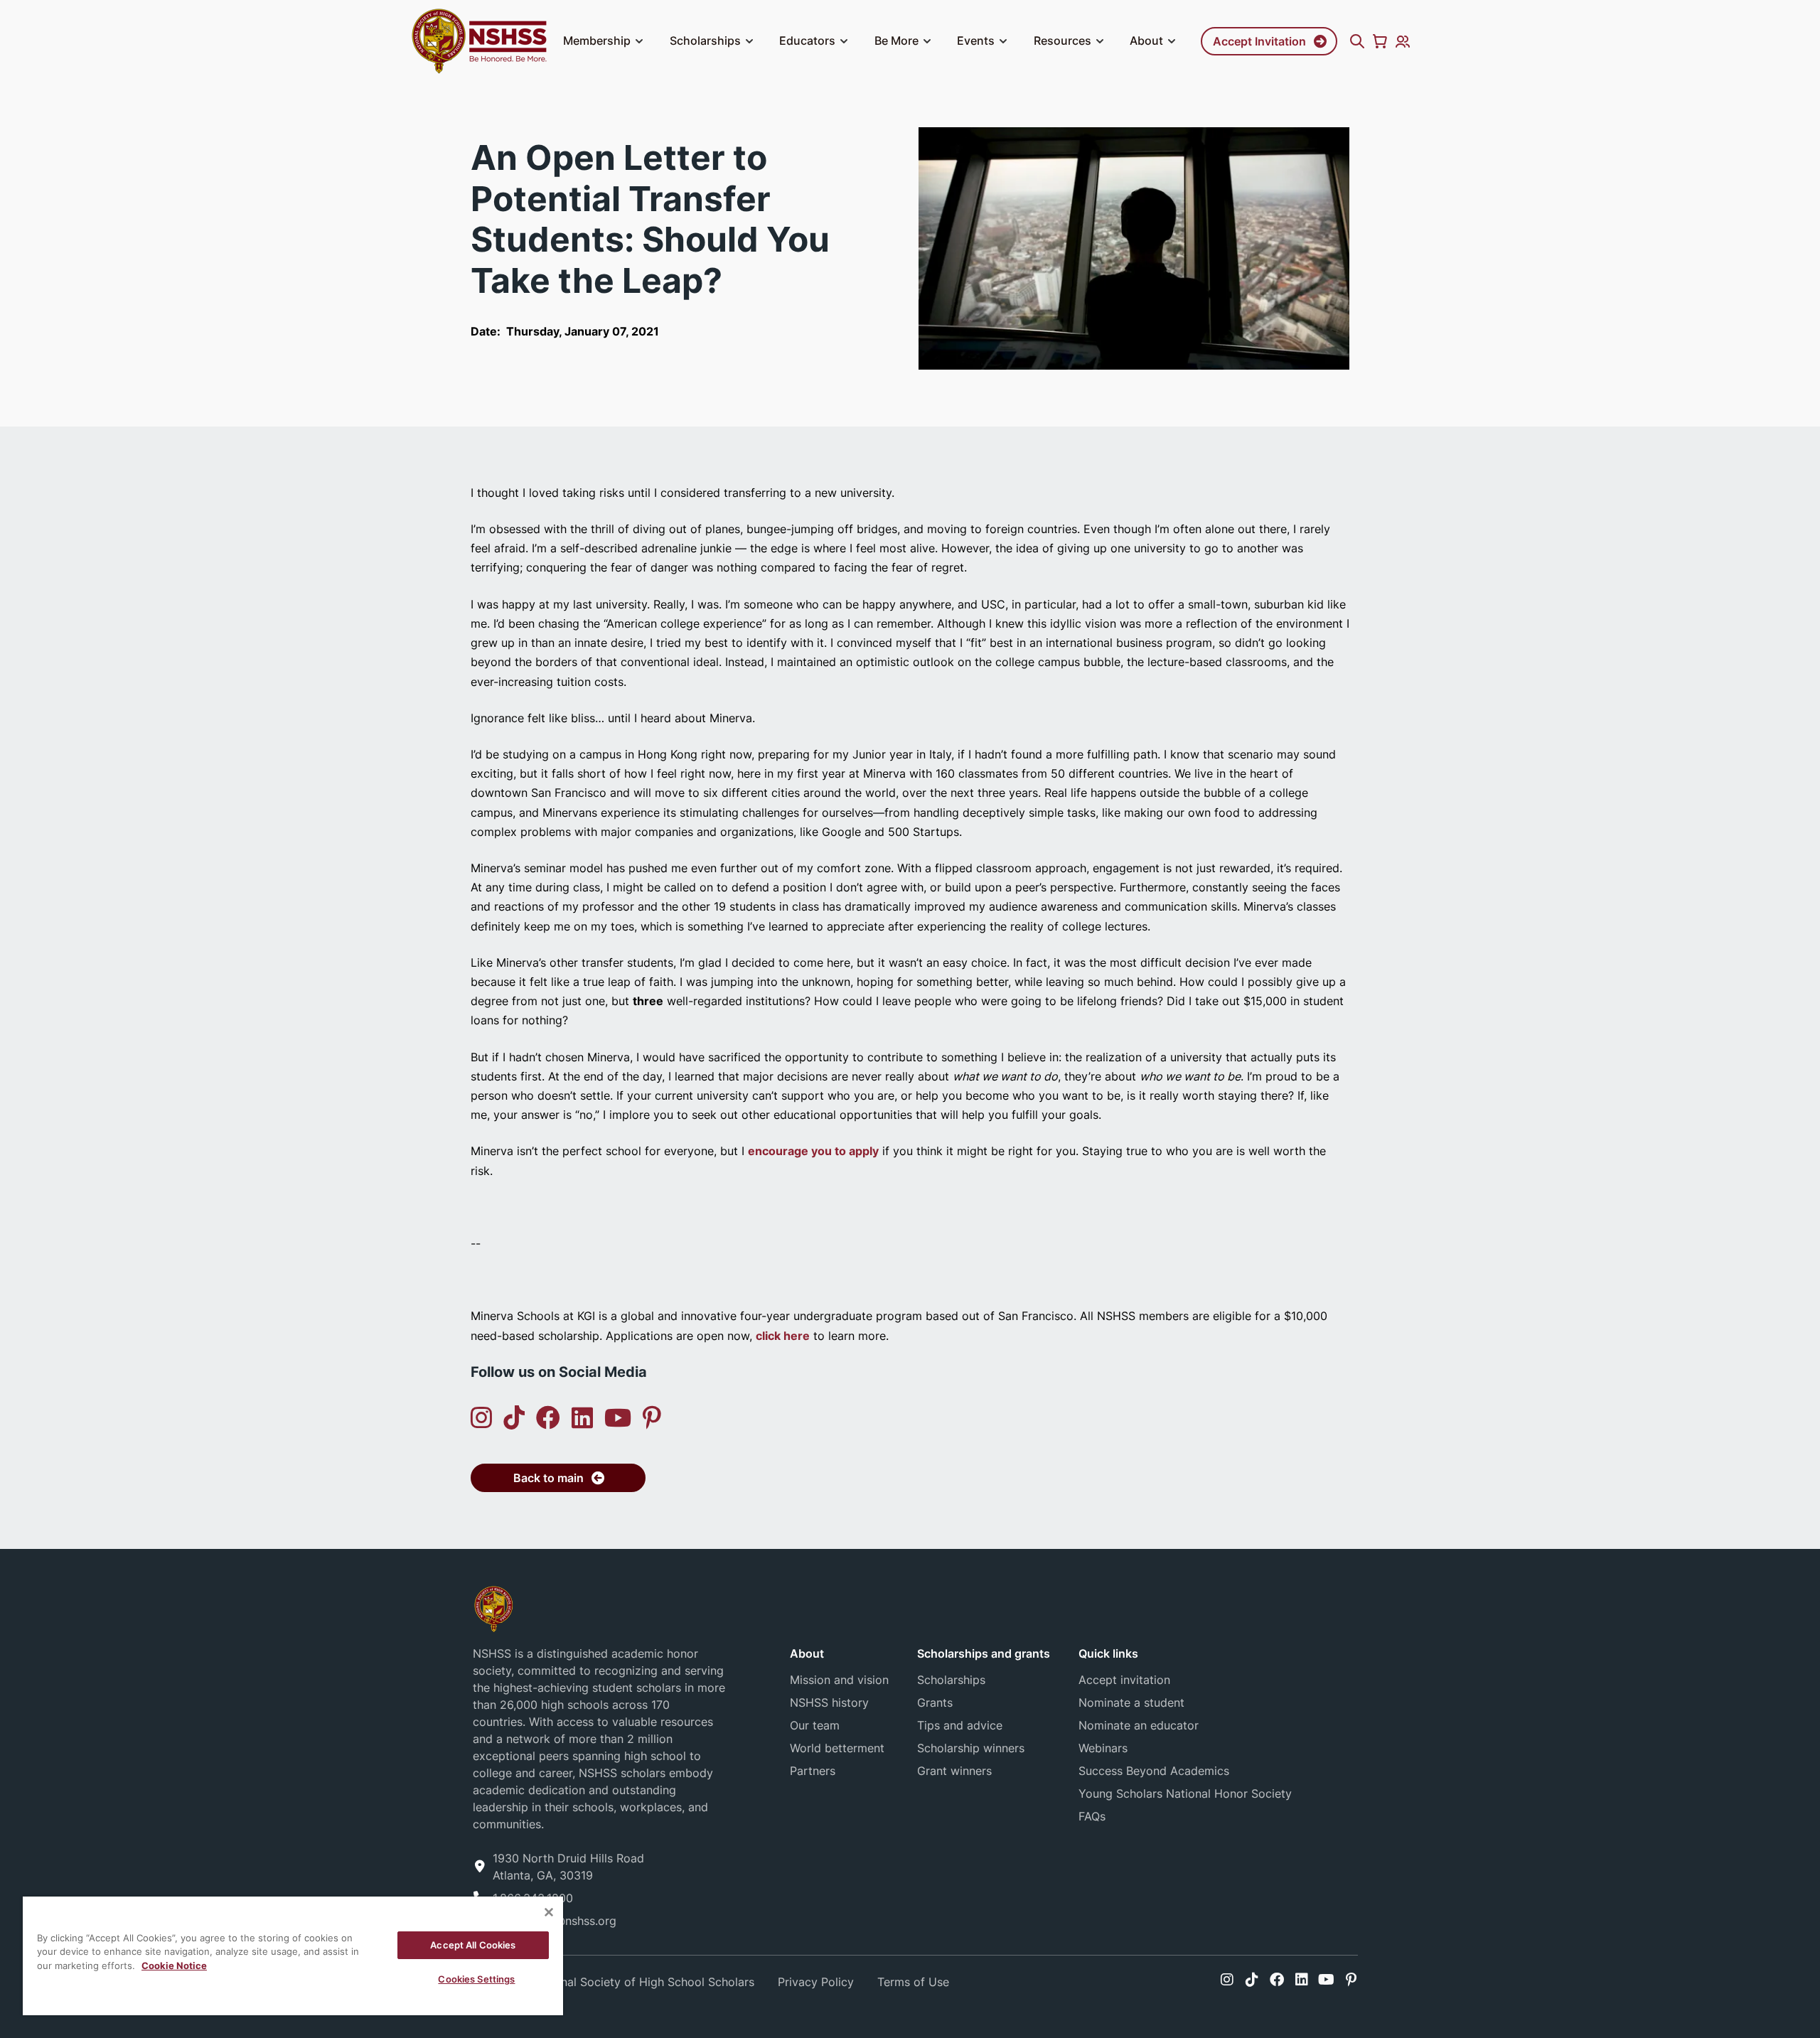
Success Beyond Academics (1154, 1771)
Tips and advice (960, 1725)
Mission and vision (839, 1680)
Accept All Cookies (473, 1945)
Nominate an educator (1139, 1725)
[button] (639, 41)
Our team (815, 1725)
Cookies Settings (476, 1979)
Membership (597, 41)
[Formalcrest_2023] (493, 1608)
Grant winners (954, 1771)
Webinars (1103, 1748)
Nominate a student (1131, 1702)
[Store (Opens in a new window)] (1380, 41)
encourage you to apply (813, 1151)
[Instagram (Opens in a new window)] (481, 1418)
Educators (807, 41)
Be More (896, 41)
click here (783, 1336)
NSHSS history (829, 1702)
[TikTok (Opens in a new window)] (514, 1418)
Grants (935, 1702)
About (1146, 41)
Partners (813, 1771)
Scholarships (705, 41)
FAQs (1092, 1816)
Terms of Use (913, 1982)
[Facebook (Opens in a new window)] (548, 1418)
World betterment (837, 1748)
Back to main (548, 1478)
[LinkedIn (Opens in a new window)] (582, 1418)
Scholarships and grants (984, 1653)
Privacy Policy (816, 1982)
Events (976, 41)
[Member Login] (1403, 41)
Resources (1062, 41)
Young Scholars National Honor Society (1185, 1793)
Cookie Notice (174, 1965)
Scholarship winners (971, 1748)
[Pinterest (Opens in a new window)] (652, 1418)
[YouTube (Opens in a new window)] (618, 1418)
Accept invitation (1124, 1680)
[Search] (1357, 41)
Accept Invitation (1259, 41)
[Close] (549, 1912)
